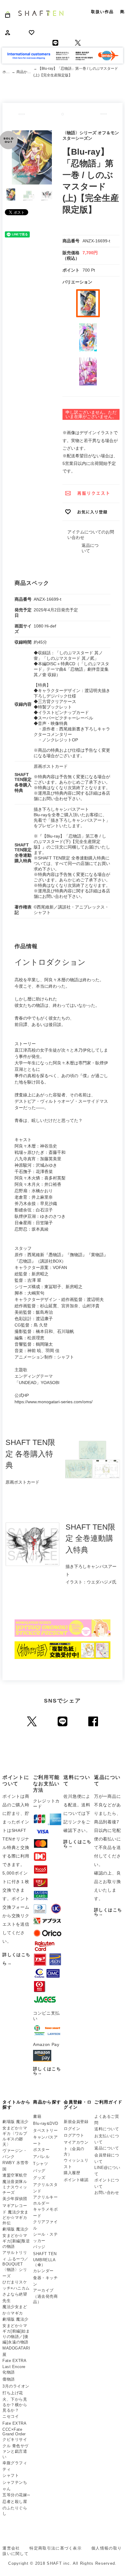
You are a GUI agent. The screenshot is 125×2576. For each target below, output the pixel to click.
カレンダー (43, 2271)
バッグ (39, 2171)
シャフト (11, 2475)
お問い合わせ (107, 2193)
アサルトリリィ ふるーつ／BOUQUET (15, 2258)
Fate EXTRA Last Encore (14, 2364)
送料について (107, 2129)
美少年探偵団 (15, 2199)
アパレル (41, 2157)
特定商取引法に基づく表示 (56, 2548)
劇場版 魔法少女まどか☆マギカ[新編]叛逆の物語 (16, 2238)
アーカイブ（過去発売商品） (45, 2296)
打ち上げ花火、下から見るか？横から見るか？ (15, 2402)
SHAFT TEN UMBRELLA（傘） (45, 2259)
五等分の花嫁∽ (16, 2495)
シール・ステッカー (45, 2237)
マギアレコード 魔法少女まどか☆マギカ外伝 (15, 2214)
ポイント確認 (76, 2180)
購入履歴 (72, 2173)
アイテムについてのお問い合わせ (91, 535)
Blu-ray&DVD (46, 2123)
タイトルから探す (16, 2105)
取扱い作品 (102, 12)
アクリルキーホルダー (45, 2200)
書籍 (37, 2116)
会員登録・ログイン (78, 2105)
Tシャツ (41, 2164)
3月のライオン (16, 2386)
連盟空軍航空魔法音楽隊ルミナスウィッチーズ (15, 2184)
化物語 (9, 2372)
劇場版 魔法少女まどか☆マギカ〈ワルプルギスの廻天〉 (15, 2133)
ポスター (41, 2150)
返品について (107, 2148)
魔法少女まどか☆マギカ (15, 2310)
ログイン (72, 2129)
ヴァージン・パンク (15, 2154)
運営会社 (11, 2548)
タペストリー (45, 2130)
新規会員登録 (76, 2122)
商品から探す (25, 72)
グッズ (39, 2178)
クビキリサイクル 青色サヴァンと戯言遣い (15, 2448)
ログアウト (74, 2135)
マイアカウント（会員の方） (76, 2148)
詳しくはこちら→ (47, 2071)
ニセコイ (11, 2416)
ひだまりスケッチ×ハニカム (16, 2285)
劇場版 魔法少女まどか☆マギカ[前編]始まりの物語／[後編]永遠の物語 (16, 2331)
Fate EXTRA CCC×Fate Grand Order (14, 2429)
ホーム (7, 72)
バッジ (39, 2247)
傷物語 (9, 2379)
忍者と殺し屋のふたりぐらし (15, 2507)
